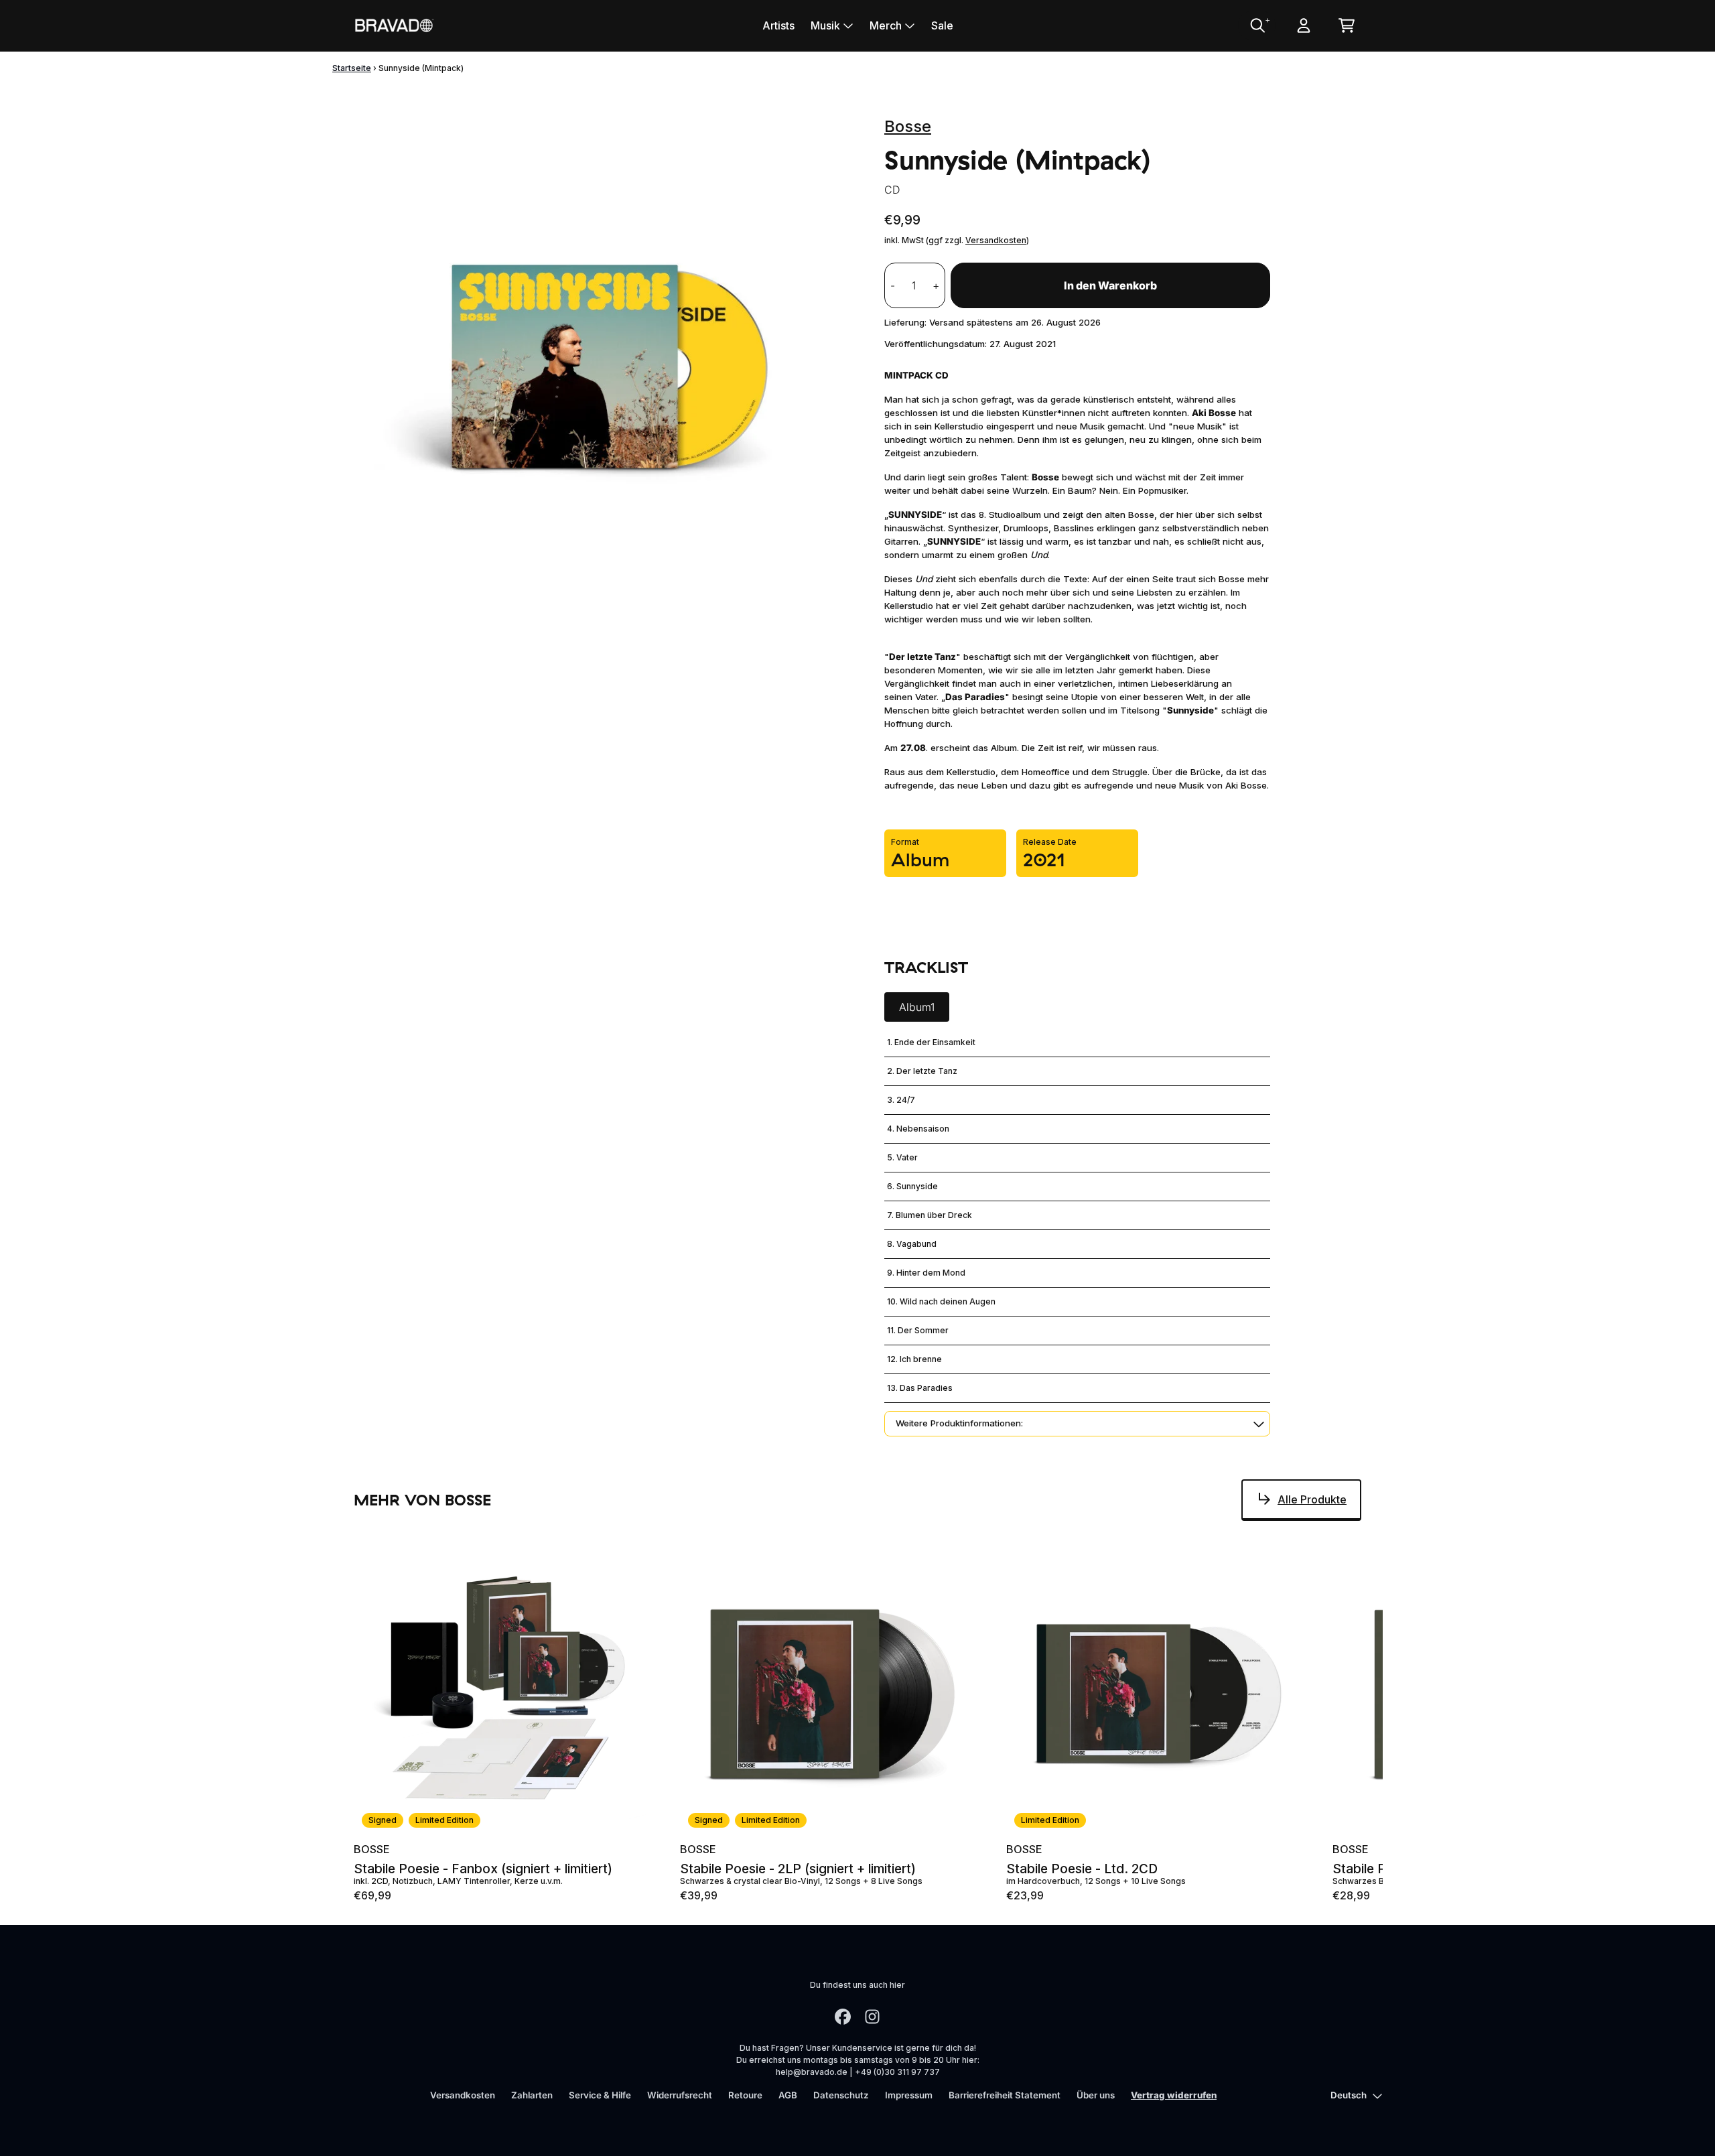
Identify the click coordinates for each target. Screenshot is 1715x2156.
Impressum (909, 2095)
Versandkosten (996, 240)
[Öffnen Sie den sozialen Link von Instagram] (872, 2017)
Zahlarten (532, 2095)
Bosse (908, 126)
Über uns (1096, 2095)
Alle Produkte (1312, 1499)
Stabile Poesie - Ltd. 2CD (1082, 1869)
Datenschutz (841, 2095)
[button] (1077, 1424)
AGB (788, 2095)
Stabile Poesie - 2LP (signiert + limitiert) (798, 1869)
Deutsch (1349, 2095)
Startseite (352, 68)
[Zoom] (606, 358)
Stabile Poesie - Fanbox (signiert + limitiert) (483, 1869)
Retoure (745, 2095)
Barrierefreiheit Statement (1005, 2095)
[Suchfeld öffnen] (1257, 25)
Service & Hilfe (600, 2095)
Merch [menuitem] (886, 25)
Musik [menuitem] (825, 25)
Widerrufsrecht (680, 2095)
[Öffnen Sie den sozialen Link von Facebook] (843, 2017)
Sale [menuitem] (942, 25)
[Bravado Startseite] (394, 25)
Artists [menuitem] (778, 25)
